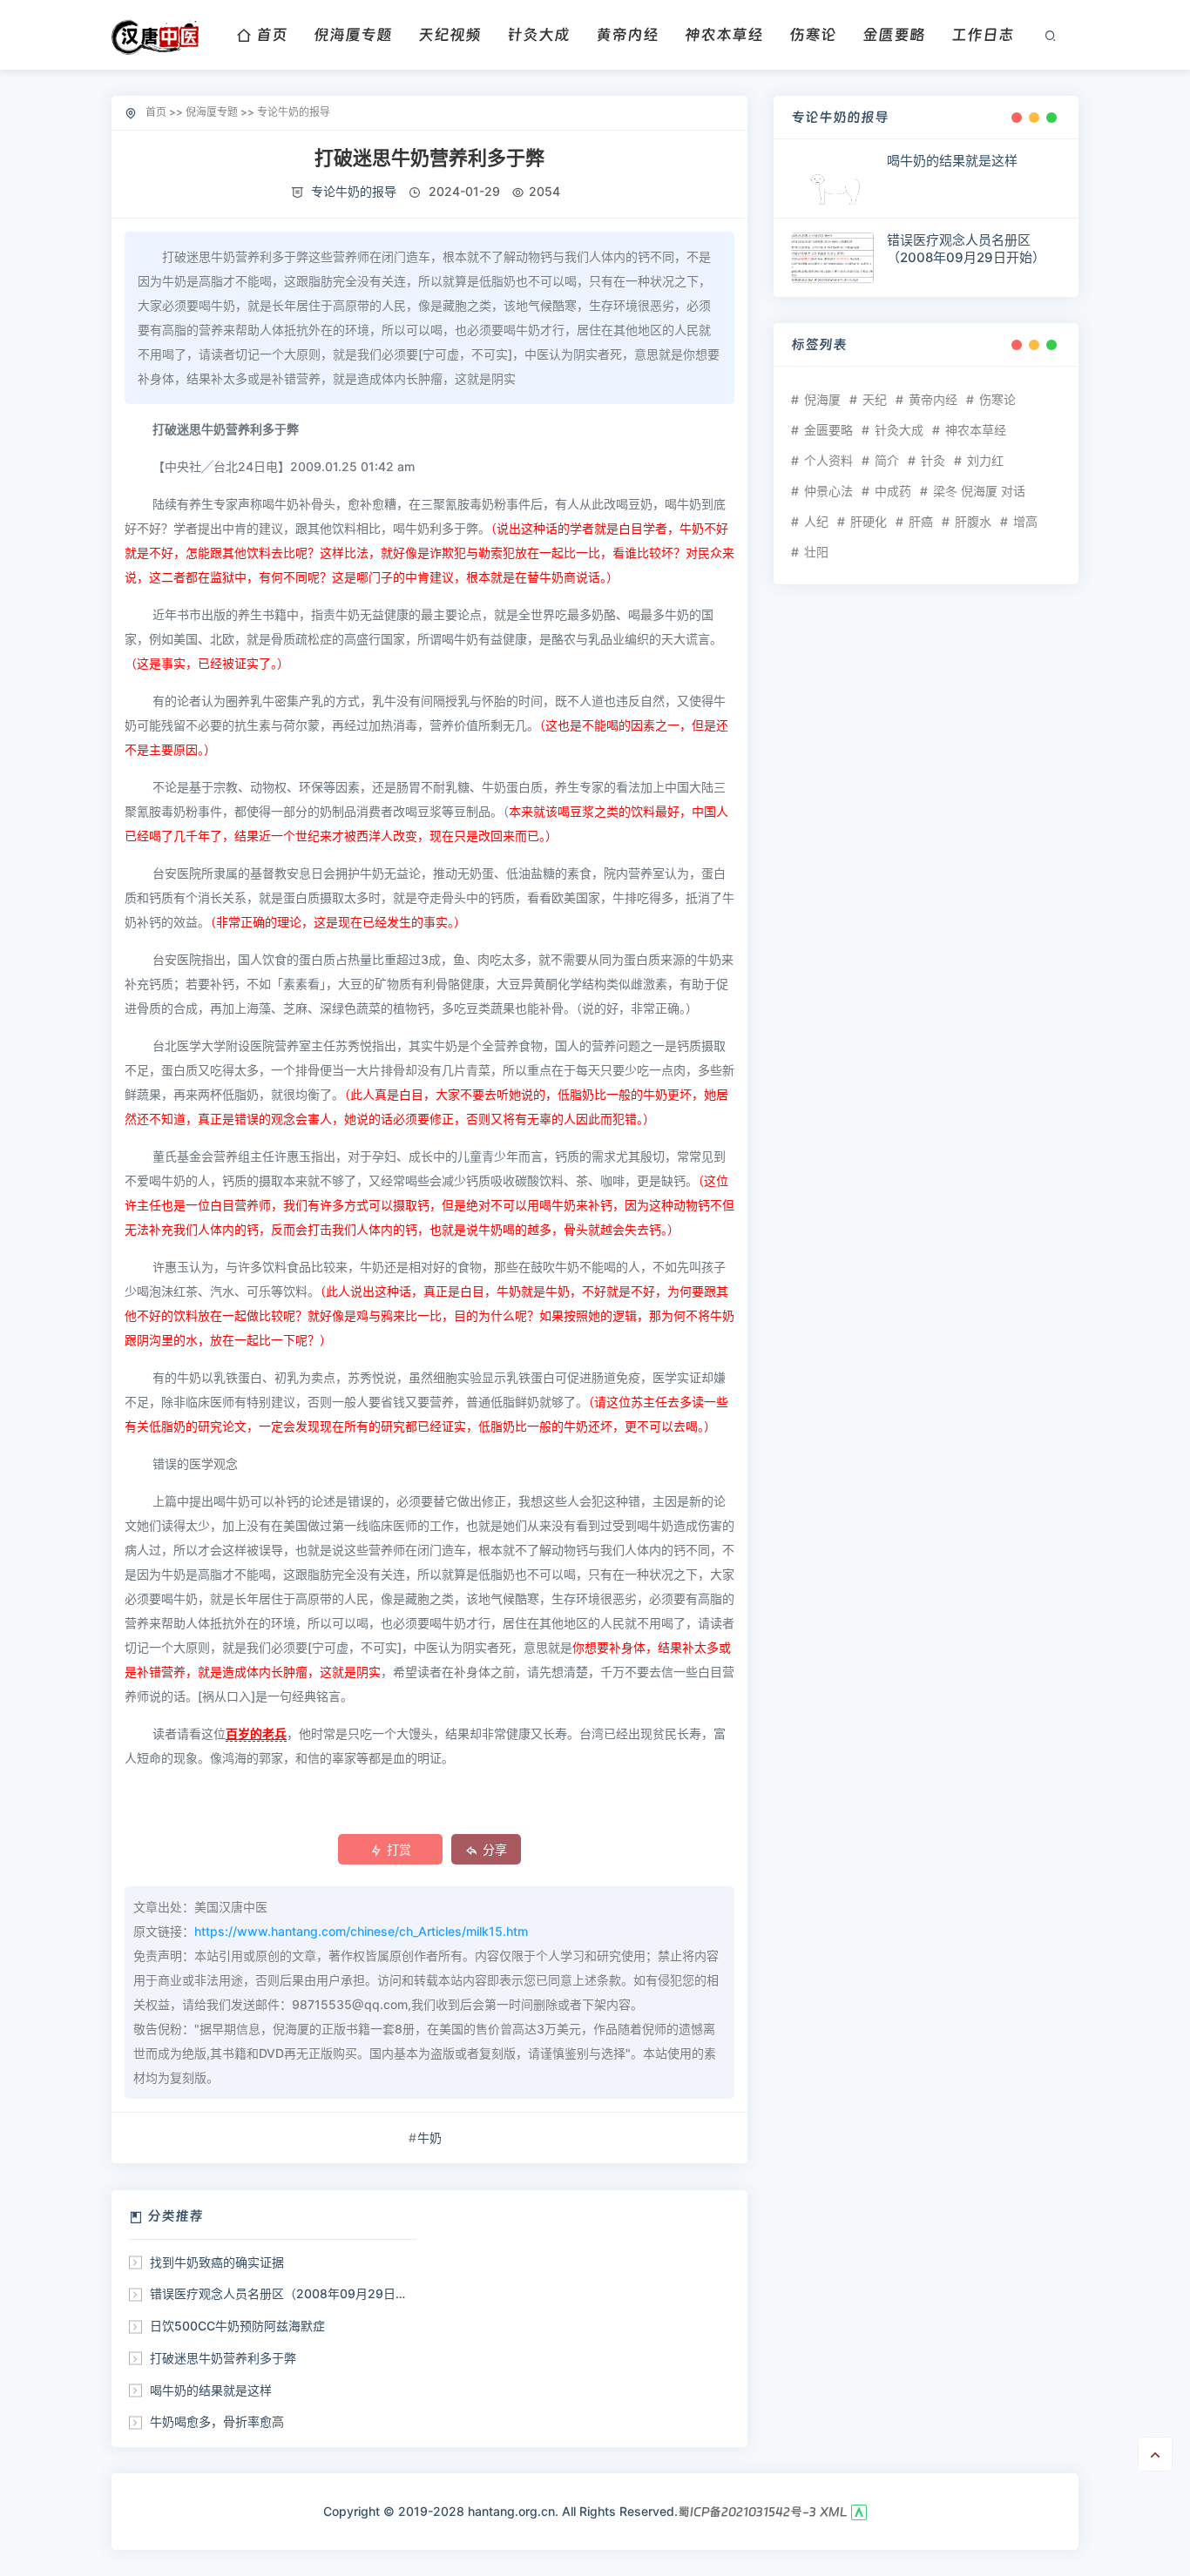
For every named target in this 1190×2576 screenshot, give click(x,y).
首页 (272, 34)
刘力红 (985, 460)
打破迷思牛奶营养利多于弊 (223, 2358)
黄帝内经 (627, 34)
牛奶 (429, 2138)
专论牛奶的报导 (294, 112)
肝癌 (921, 521)
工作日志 (983, 34)
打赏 (399, 1849)
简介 (887, 460)
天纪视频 (450, 34)
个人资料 (828, 460)
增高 (1025, 521)
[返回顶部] (1155, 2454)
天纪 (875, 399)
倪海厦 (822, 399)
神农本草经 (724, 34)
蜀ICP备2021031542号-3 (747, 2512)
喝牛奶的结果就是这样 (211, 2390)
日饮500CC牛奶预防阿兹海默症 (237, 2326)
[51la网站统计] (859, 2512)
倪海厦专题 (353, 34)
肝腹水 (973, 521)
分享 (495, 1849)
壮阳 (816, 552)
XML (834, 2512)
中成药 (893, 491)
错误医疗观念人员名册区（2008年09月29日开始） (291, 2293)
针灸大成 (538, 34)
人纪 (816, 521)
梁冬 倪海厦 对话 (979, 491)
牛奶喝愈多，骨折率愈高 (217, 2421)
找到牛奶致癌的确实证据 (217, 2262)
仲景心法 (828, 491)
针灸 (933, 460)
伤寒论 (813, 34)
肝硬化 (869, 521)
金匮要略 (894, 34)
